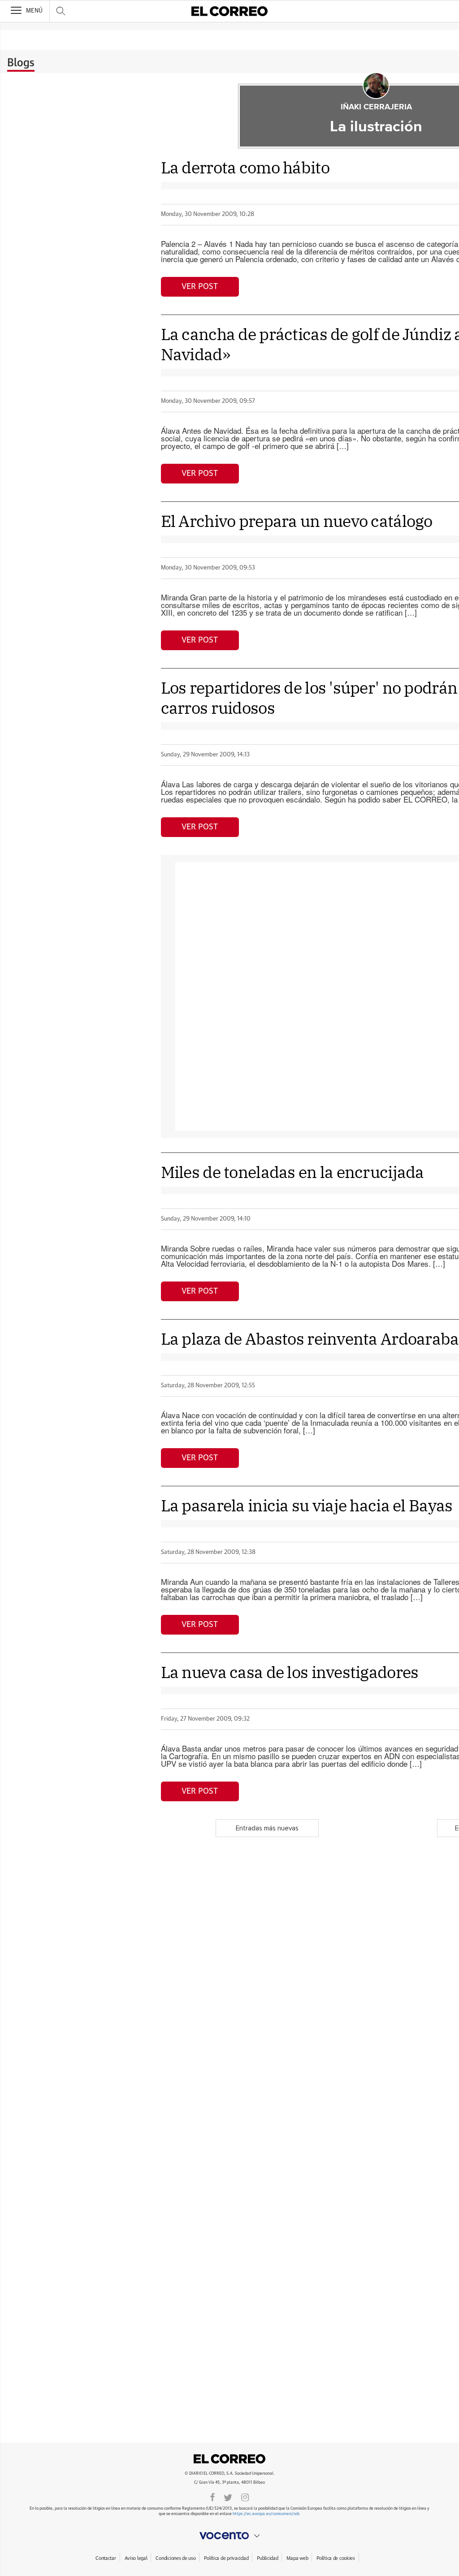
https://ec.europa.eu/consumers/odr (266, 2514)
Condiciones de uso (175, 2558)
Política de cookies (336, 2558)
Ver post (200, 287)
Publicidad (267, 2558)
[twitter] (228, 2497)
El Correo (229, 2459)
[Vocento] (229, 2536)
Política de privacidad (226, 2558)
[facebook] (212, 2497)
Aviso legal (136, 2558)
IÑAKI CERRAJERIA (376, 107)
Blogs (21, 63)
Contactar (106, 2558)
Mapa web (297, 2558)
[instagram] (245, 2497)
